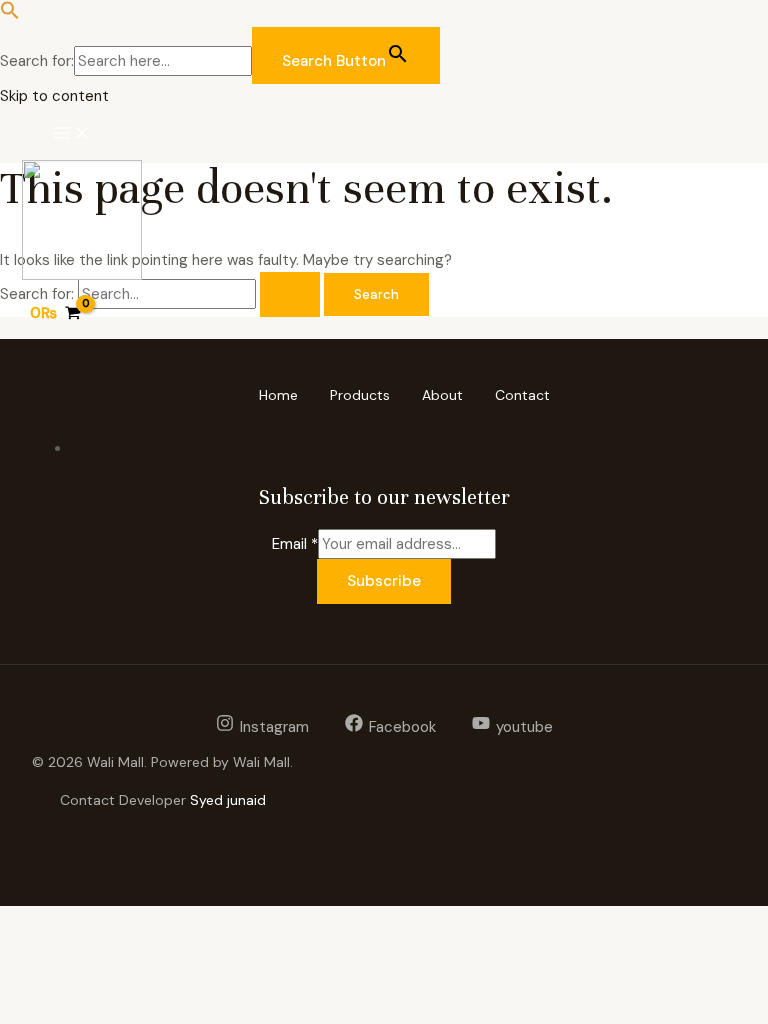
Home (278, 395)
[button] (10, 15)
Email (295, 544)
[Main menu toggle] (72, 134)
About (442, 395)
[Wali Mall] (82, 223)
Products (360, 395)
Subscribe (384, 581)
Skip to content (54, 96)
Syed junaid (228, 800)
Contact (522, 395)
